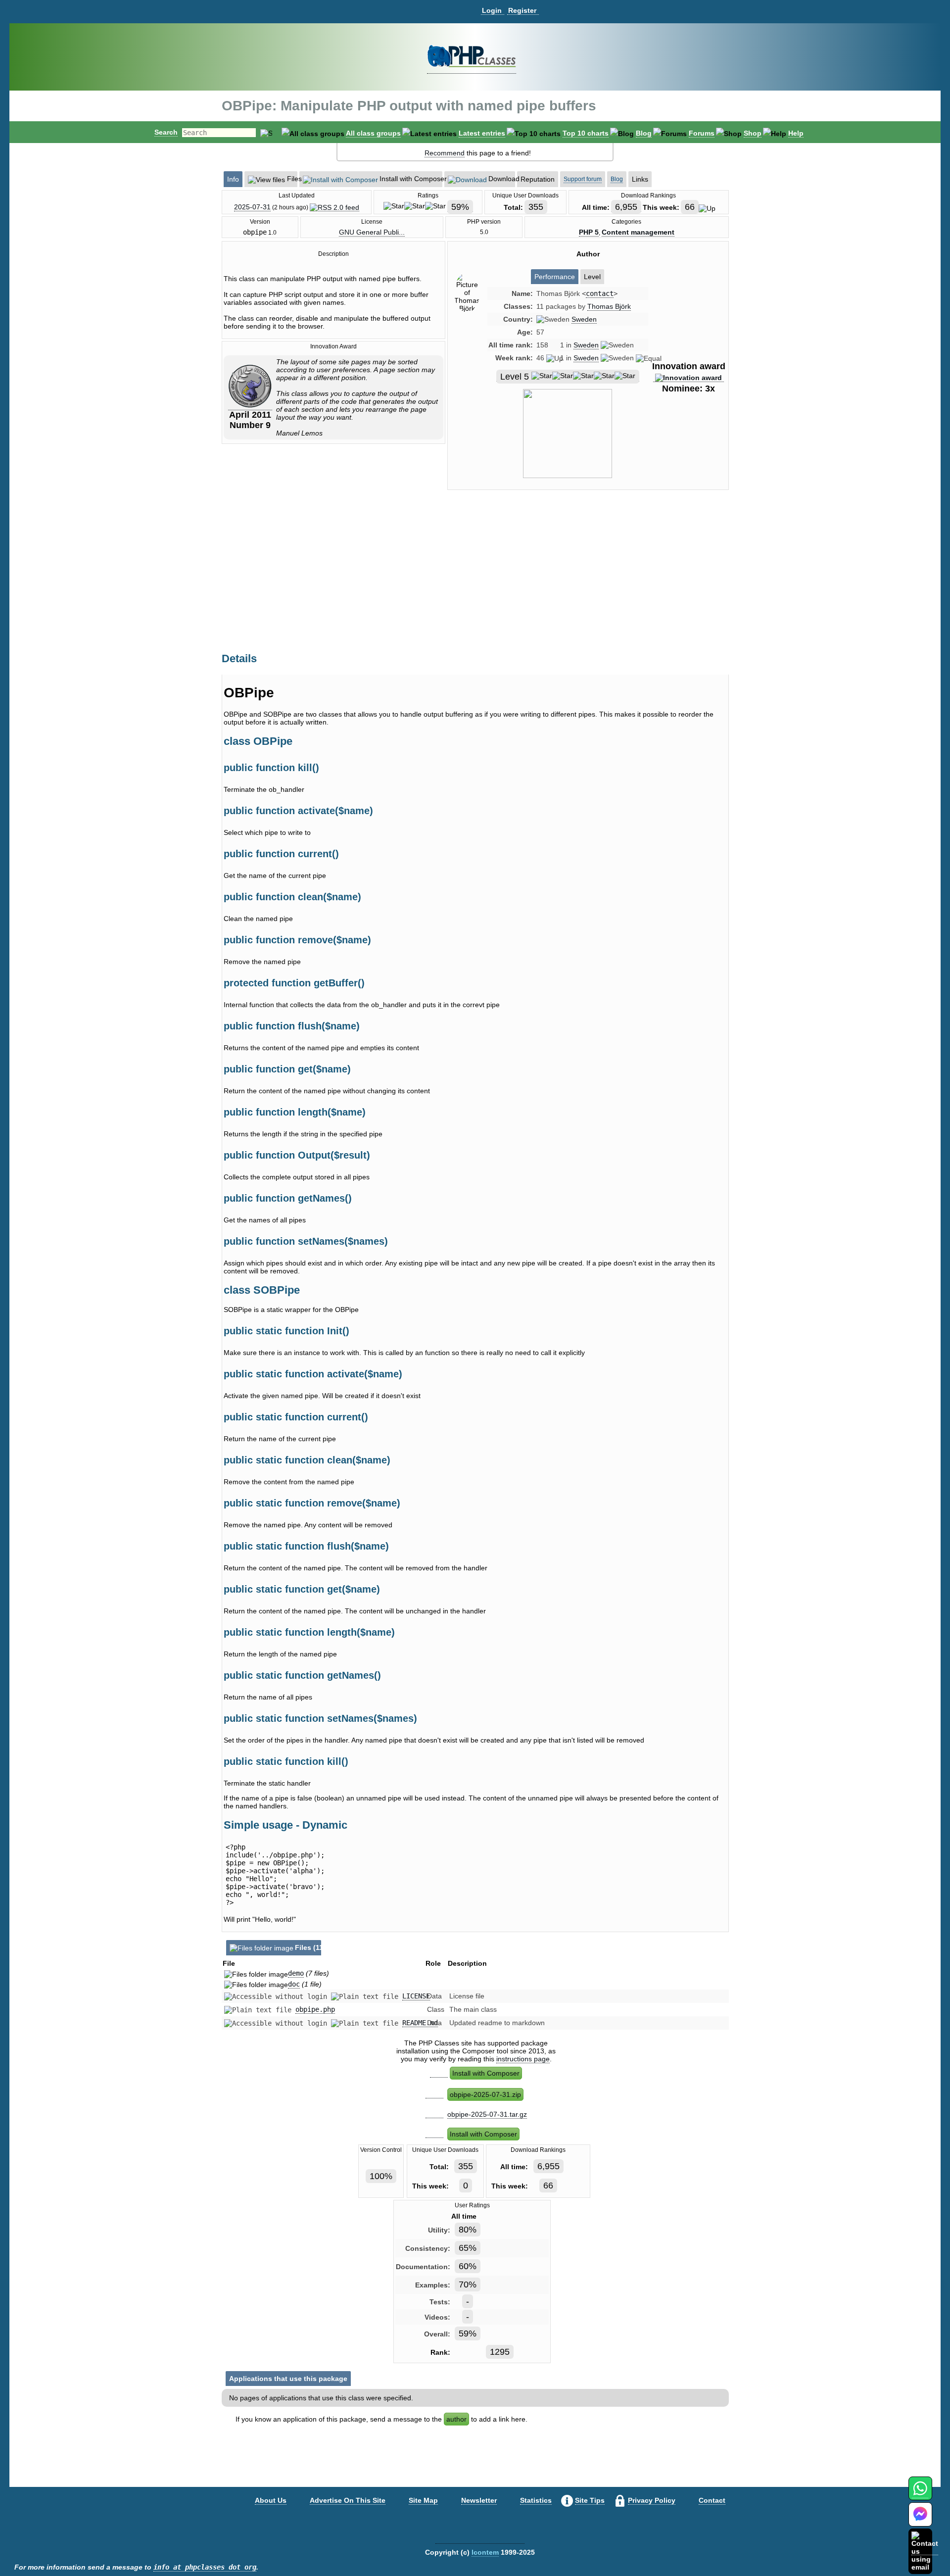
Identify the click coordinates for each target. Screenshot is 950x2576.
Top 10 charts (586, 133)
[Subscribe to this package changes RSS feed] (334, 207)
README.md (420, 2023)
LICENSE (416, 1996)
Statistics (536, 2500)
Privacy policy (652, 2500)
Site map (423, 2500)
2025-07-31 (252, 207)
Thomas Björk (609, 306)
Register (522, 10)
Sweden (584, 319)
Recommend (445, 153)
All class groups (373, 133)
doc (294, 1984)
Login (492, 10)
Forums (702, 133)
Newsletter (479, 2500)
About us (271, 2500)
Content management (638, 232)
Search (166, 132)
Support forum (583, 179)
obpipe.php (315, 2009)
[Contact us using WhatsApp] (920, 2494)
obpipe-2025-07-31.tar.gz (487, 2114)
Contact (712, 2500)
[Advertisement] (588, 582)
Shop (753, 133)
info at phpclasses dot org (205, 2567)
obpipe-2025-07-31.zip (485, 2094)
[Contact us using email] (925, 2551)
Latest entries (482, 133)
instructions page (523, 2059)
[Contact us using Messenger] (920, 2520)
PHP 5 (589, 232)
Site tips (590, 2500)
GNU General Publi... (372, 232)
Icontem (485, 2552)
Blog (644, 133)
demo (296, 1973)
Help (796, 133)
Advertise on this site (348, 2500)
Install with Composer (486, 2073)
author (456, 2419)
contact (600, 293)
